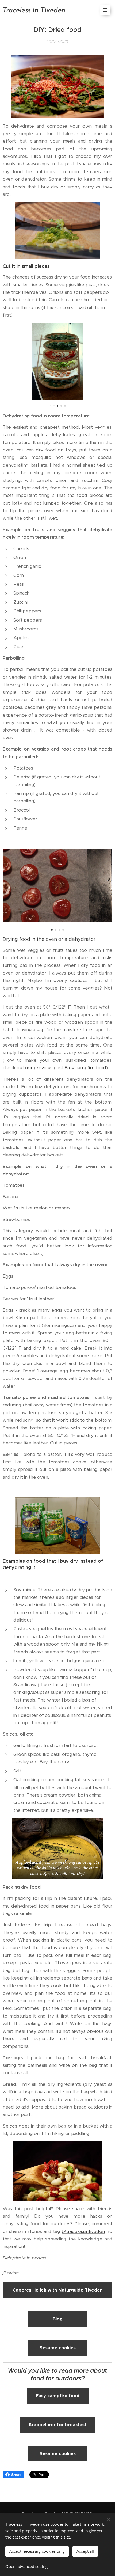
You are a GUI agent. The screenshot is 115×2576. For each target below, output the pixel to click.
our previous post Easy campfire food (66, 1068)
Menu (105, 10)
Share (16, 2475)
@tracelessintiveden (83, 2231)
